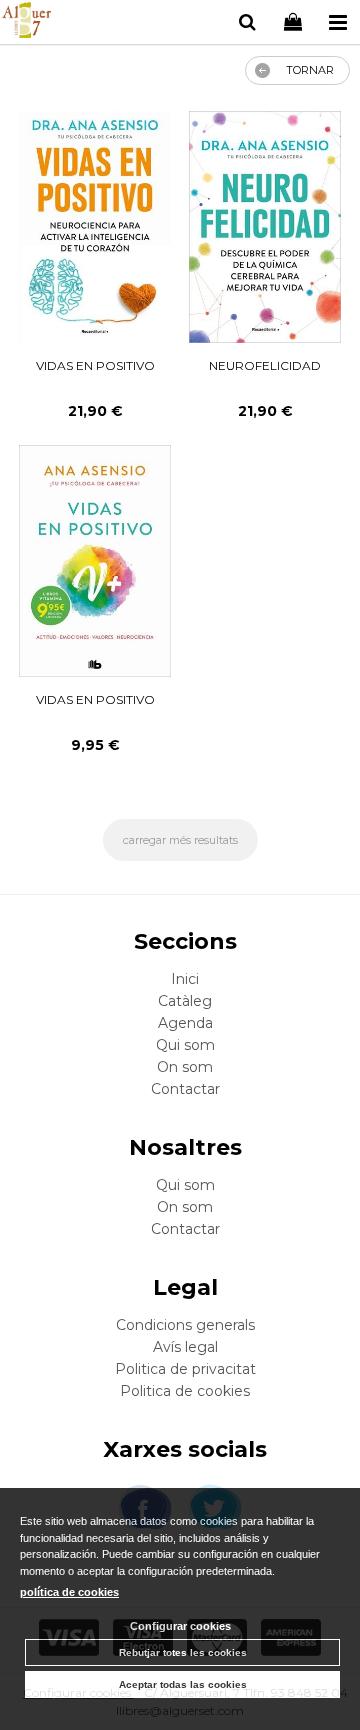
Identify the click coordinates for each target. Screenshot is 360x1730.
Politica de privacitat (185, 1369)
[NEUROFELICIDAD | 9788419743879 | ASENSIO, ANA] (265, 227)
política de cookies (69, 1592)
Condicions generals (185, 1325)
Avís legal (185, 1347)
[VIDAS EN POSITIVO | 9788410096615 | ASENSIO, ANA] (95, 227)
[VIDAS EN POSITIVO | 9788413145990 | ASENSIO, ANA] (95, 561)
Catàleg (185, 1001)
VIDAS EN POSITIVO (95, 365)
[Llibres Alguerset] (26, 23)
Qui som (185, 1045)
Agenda (185, 1023)
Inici (185, 979)
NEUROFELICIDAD (265, 365)
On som (185, 1067)
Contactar (185, 1089)
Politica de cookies (185, 1391)
